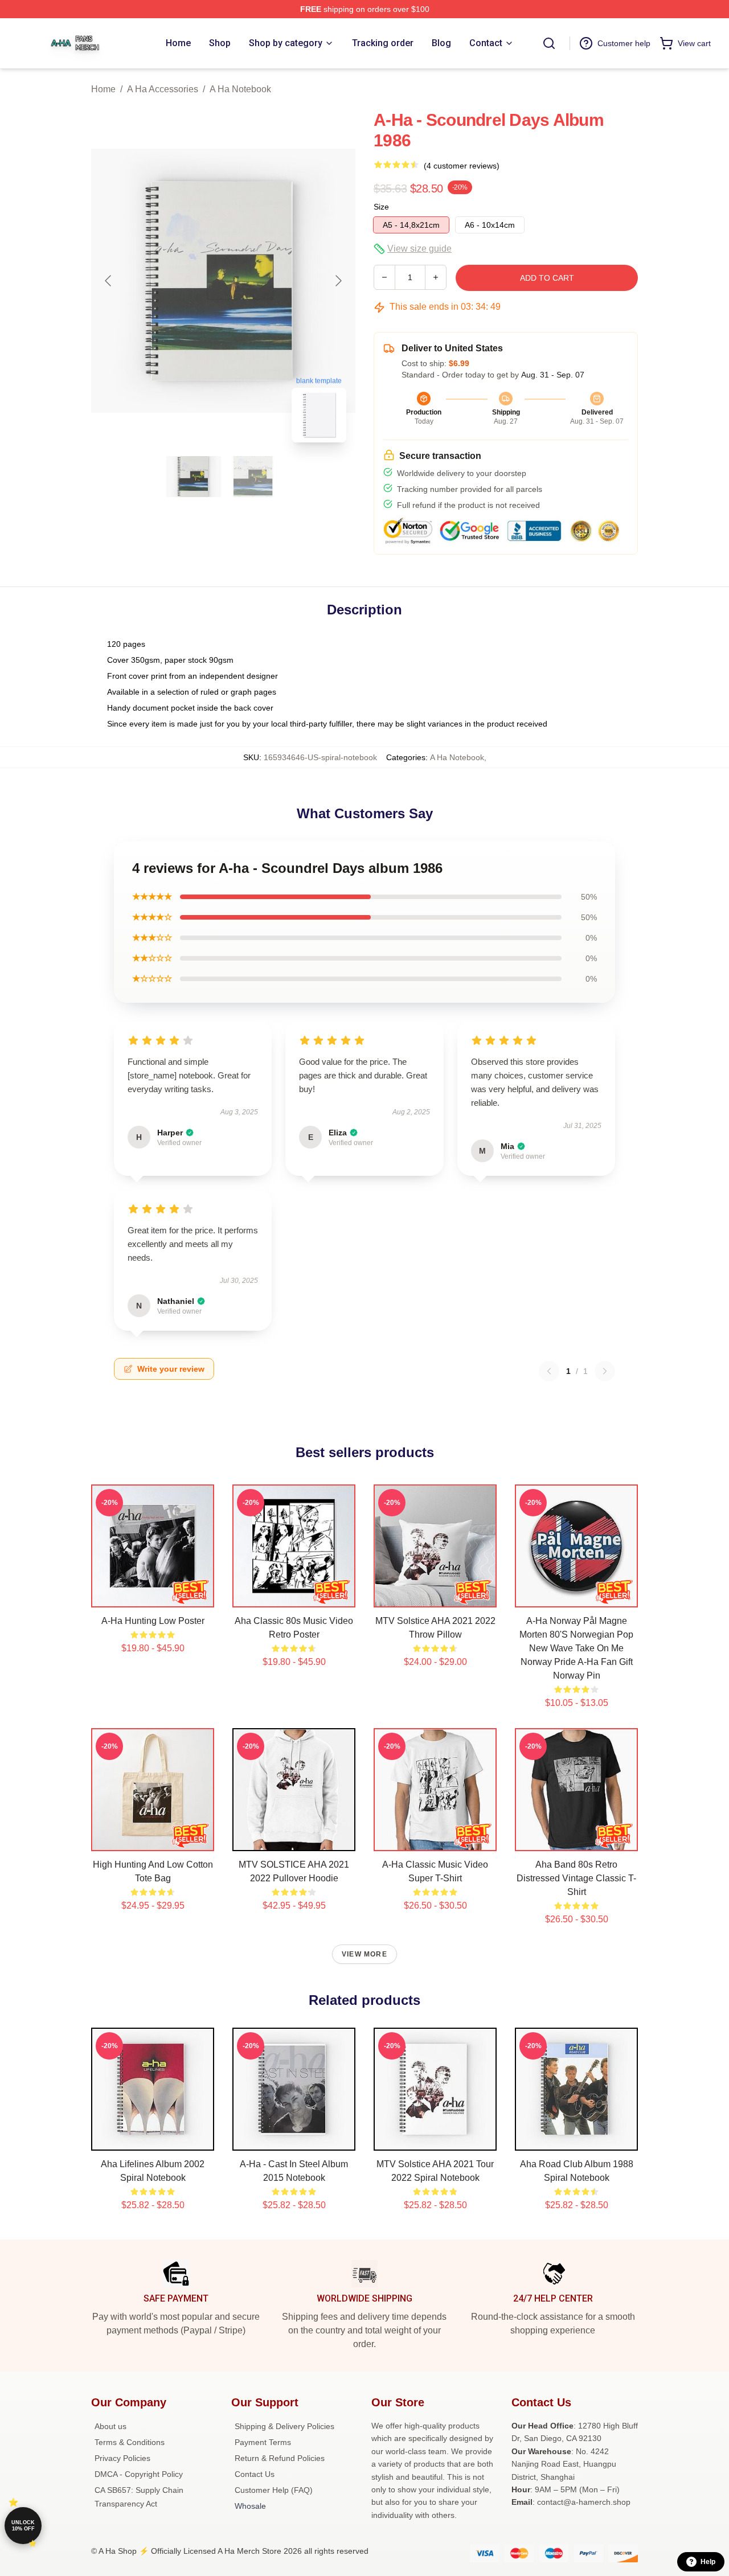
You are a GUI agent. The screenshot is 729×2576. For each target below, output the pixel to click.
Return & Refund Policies (280, 2458)
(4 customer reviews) (462, 166)
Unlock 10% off (23, 2526)
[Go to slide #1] (194, 477)
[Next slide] (338, 281)
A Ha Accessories (163, 89)
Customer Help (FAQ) (274, 2490)
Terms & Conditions (130, 2442)
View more (364, 1954)
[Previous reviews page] (549, 1371)
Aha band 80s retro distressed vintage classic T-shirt (576, 1878)
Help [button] (708, 2562)
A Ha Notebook (240, 89)
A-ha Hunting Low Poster (153, 1621)
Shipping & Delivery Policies (284, 2426)
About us (110, 2426)
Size (381, 207)
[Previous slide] (109, 281)
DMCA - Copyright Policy (139, 2474)
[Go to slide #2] (253, 477)
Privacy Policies (122, 2458)
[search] (549, 43)
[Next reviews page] (605, 1371)
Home (103, 89)
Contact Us (255, 2474)
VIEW (153, 1596)
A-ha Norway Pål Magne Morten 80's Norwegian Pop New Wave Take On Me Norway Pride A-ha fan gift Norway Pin (576, 1648)
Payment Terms (263, 2442)
